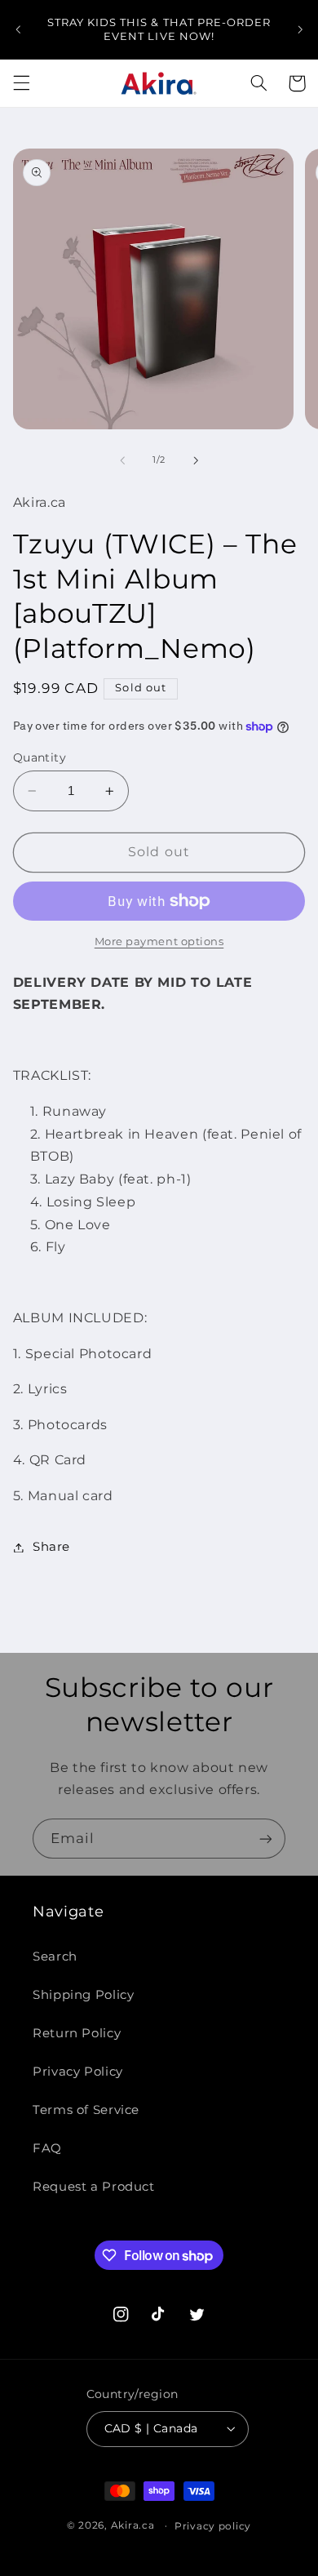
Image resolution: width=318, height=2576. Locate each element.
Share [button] (51, 1547)
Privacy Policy (78, 2072)
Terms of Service (86, 2110)
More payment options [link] (159, 942)
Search (55, 1956)
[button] (21, 83)
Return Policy (77, 2033)
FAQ (47, 2148)
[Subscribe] (266, 1839)
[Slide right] (196, 460)
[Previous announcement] (18, 29)
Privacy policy (213, 2526)
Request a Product (94, 2187)
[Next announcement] (300, 29)
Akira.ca (133, 2525)
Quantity (40, 757)
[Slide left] (122, 460)
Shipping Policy (83, 1995)
